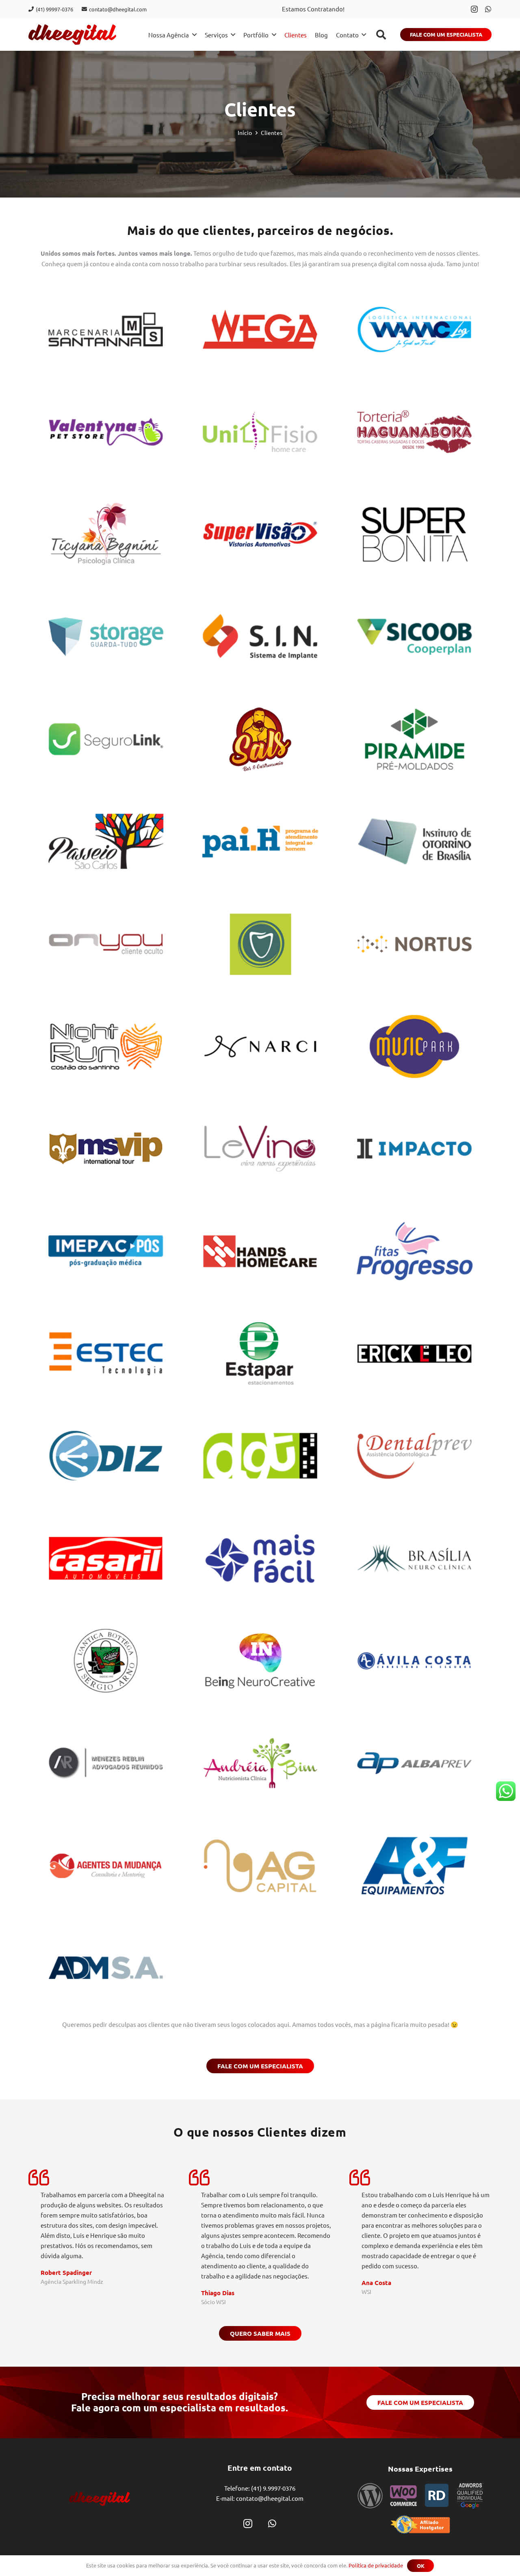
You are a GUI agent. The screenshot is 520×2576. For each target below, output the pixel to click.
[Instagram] (474, 9)
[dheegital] (72, 35)
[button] (381, 35)
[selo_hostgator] (420, 2525)
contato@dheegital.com (270, 2498)
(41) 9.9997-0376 (273, 2488)
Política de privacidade (376, 2565)
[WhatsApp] (488, 9)
